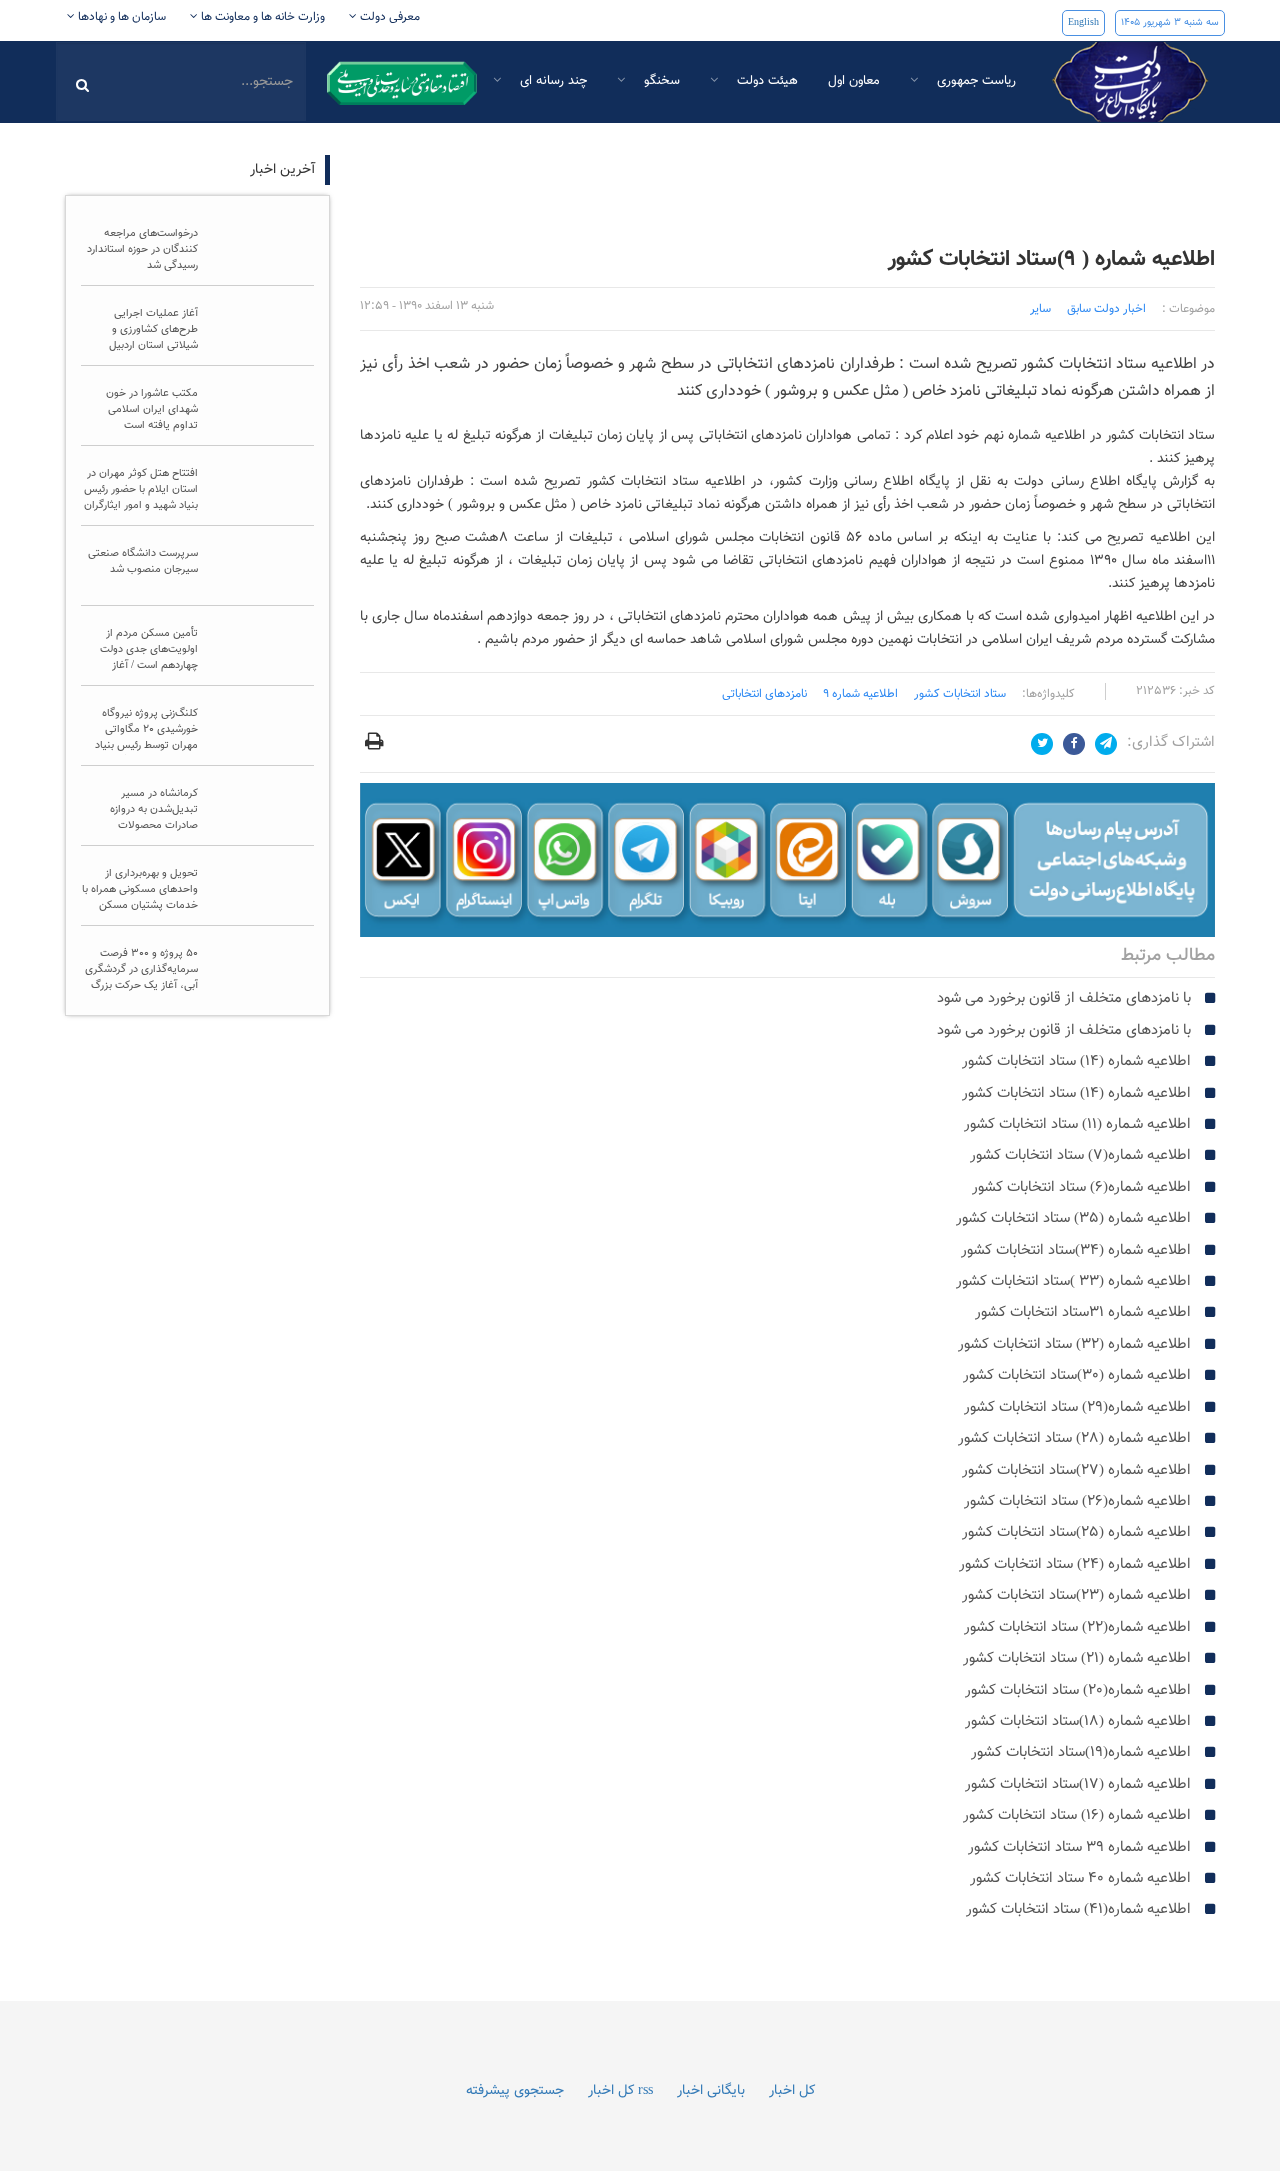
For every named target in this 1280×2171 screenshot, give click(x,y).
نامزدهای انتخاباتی (764, 694)
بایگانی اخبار (711, 2091)
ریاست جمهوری (974, 81)
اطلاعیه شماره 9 (860, 694)
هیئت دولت (765, 81)
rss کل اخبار (620, 2091)
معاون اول (854, 81)
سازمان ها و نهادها (120, 17)
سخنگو (660, 81)
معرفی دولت (388, 17)
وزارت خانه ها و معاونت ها (261, 17)
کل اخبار (792, 2091)
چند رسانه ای (551, 81)
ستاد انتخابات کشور (960, 694)
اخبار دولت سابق (1106, 309)
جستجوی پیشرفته (515, 2091)
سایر (1040, 309)
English (1083, 22)
